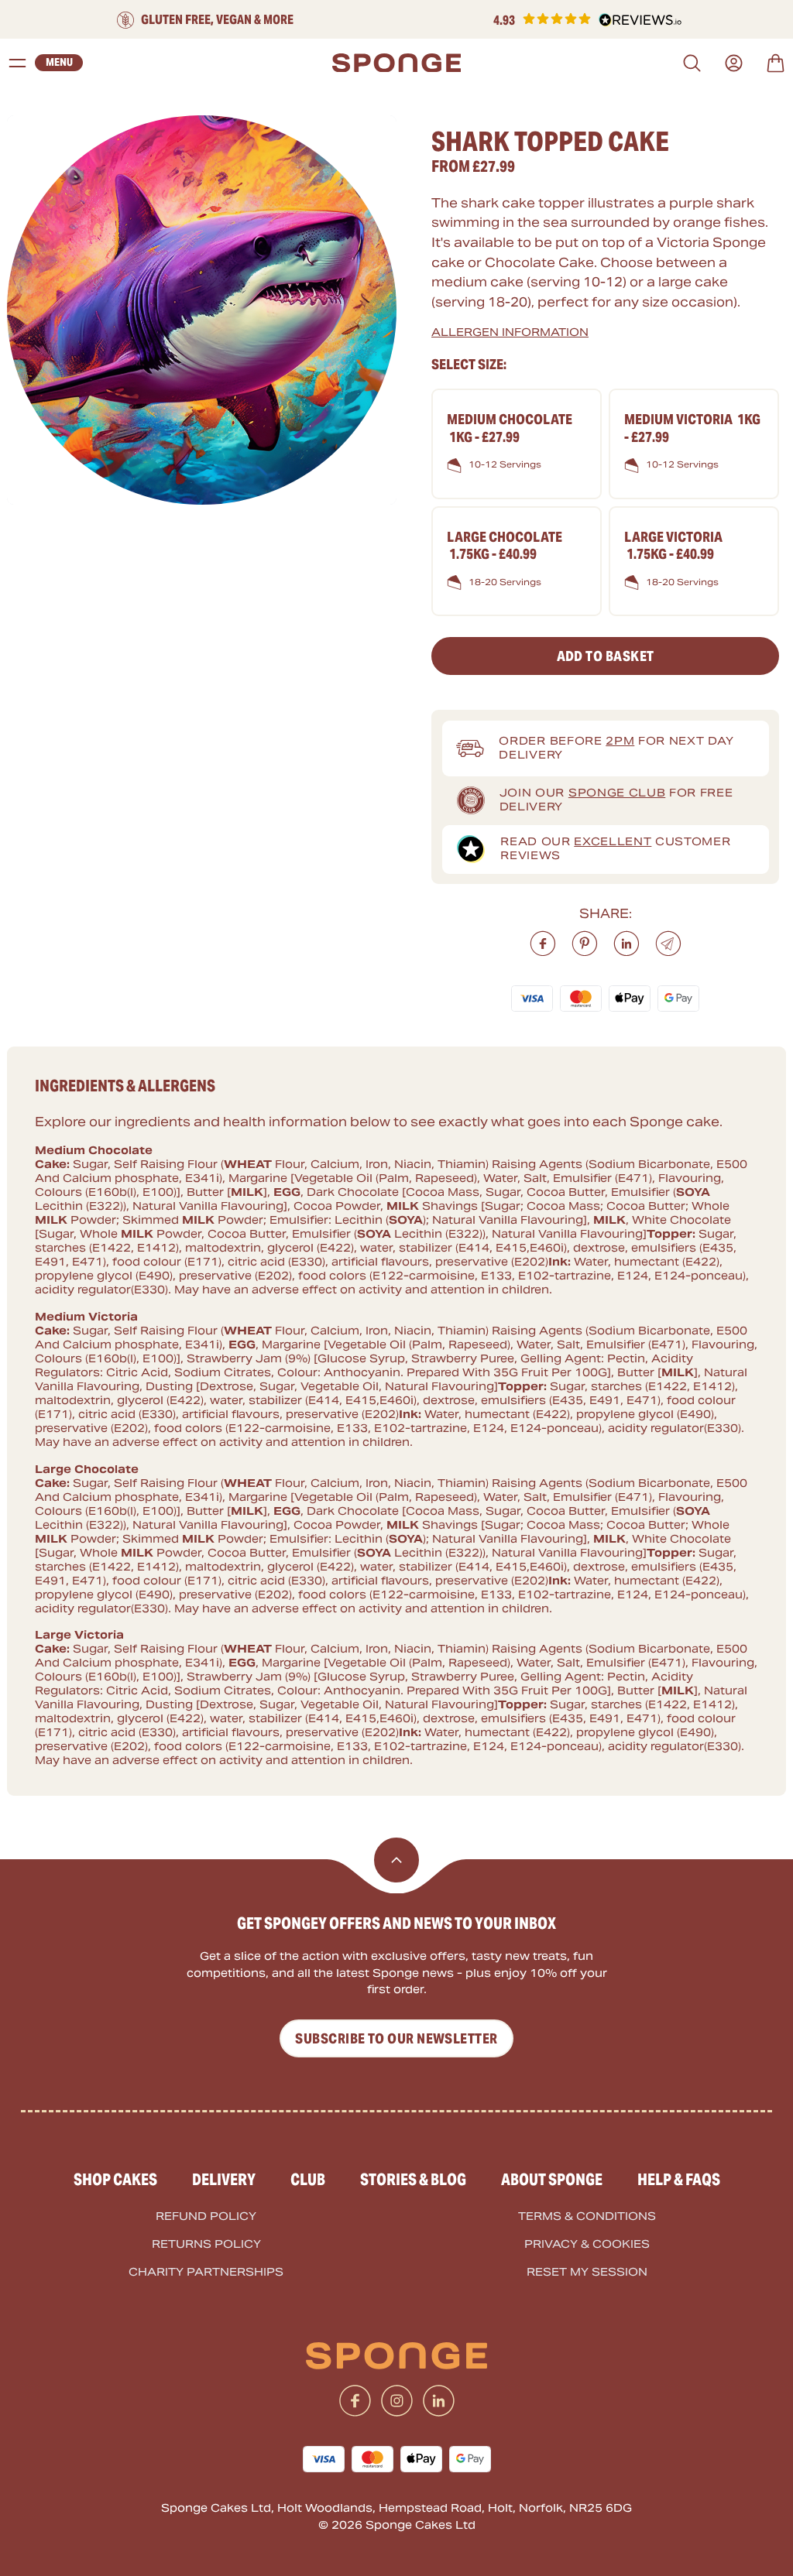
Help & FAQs (679, 2180)
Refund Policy (206, 2216)
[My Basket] (776, 63)
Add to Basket (606, 656)
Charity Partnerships (206, 2272)
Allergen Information (510, 332)
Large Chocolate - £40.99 (505, 546)
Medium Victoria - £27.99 (692, 428)
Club (308, 2180)
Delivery (224, 2180)
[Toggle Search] (692, 63)
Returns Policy (206, 2244)
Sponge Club (617, 793)
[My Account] (734, 63)
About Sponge (552, 2180)
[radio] (517, 444)
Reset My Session (587, 2272)
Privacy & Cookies (587, 2244)
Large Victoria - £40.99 (673, 546)
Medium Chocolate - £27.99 (510, 428)
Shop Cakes (115, 2180)
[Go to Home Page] (396, 63)
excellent (613, 842)
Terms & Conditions (587, 2216)
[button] (588, 21)
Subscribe (396, 2038)
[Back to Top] (396, 1860)
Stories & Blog (413, 2180)
